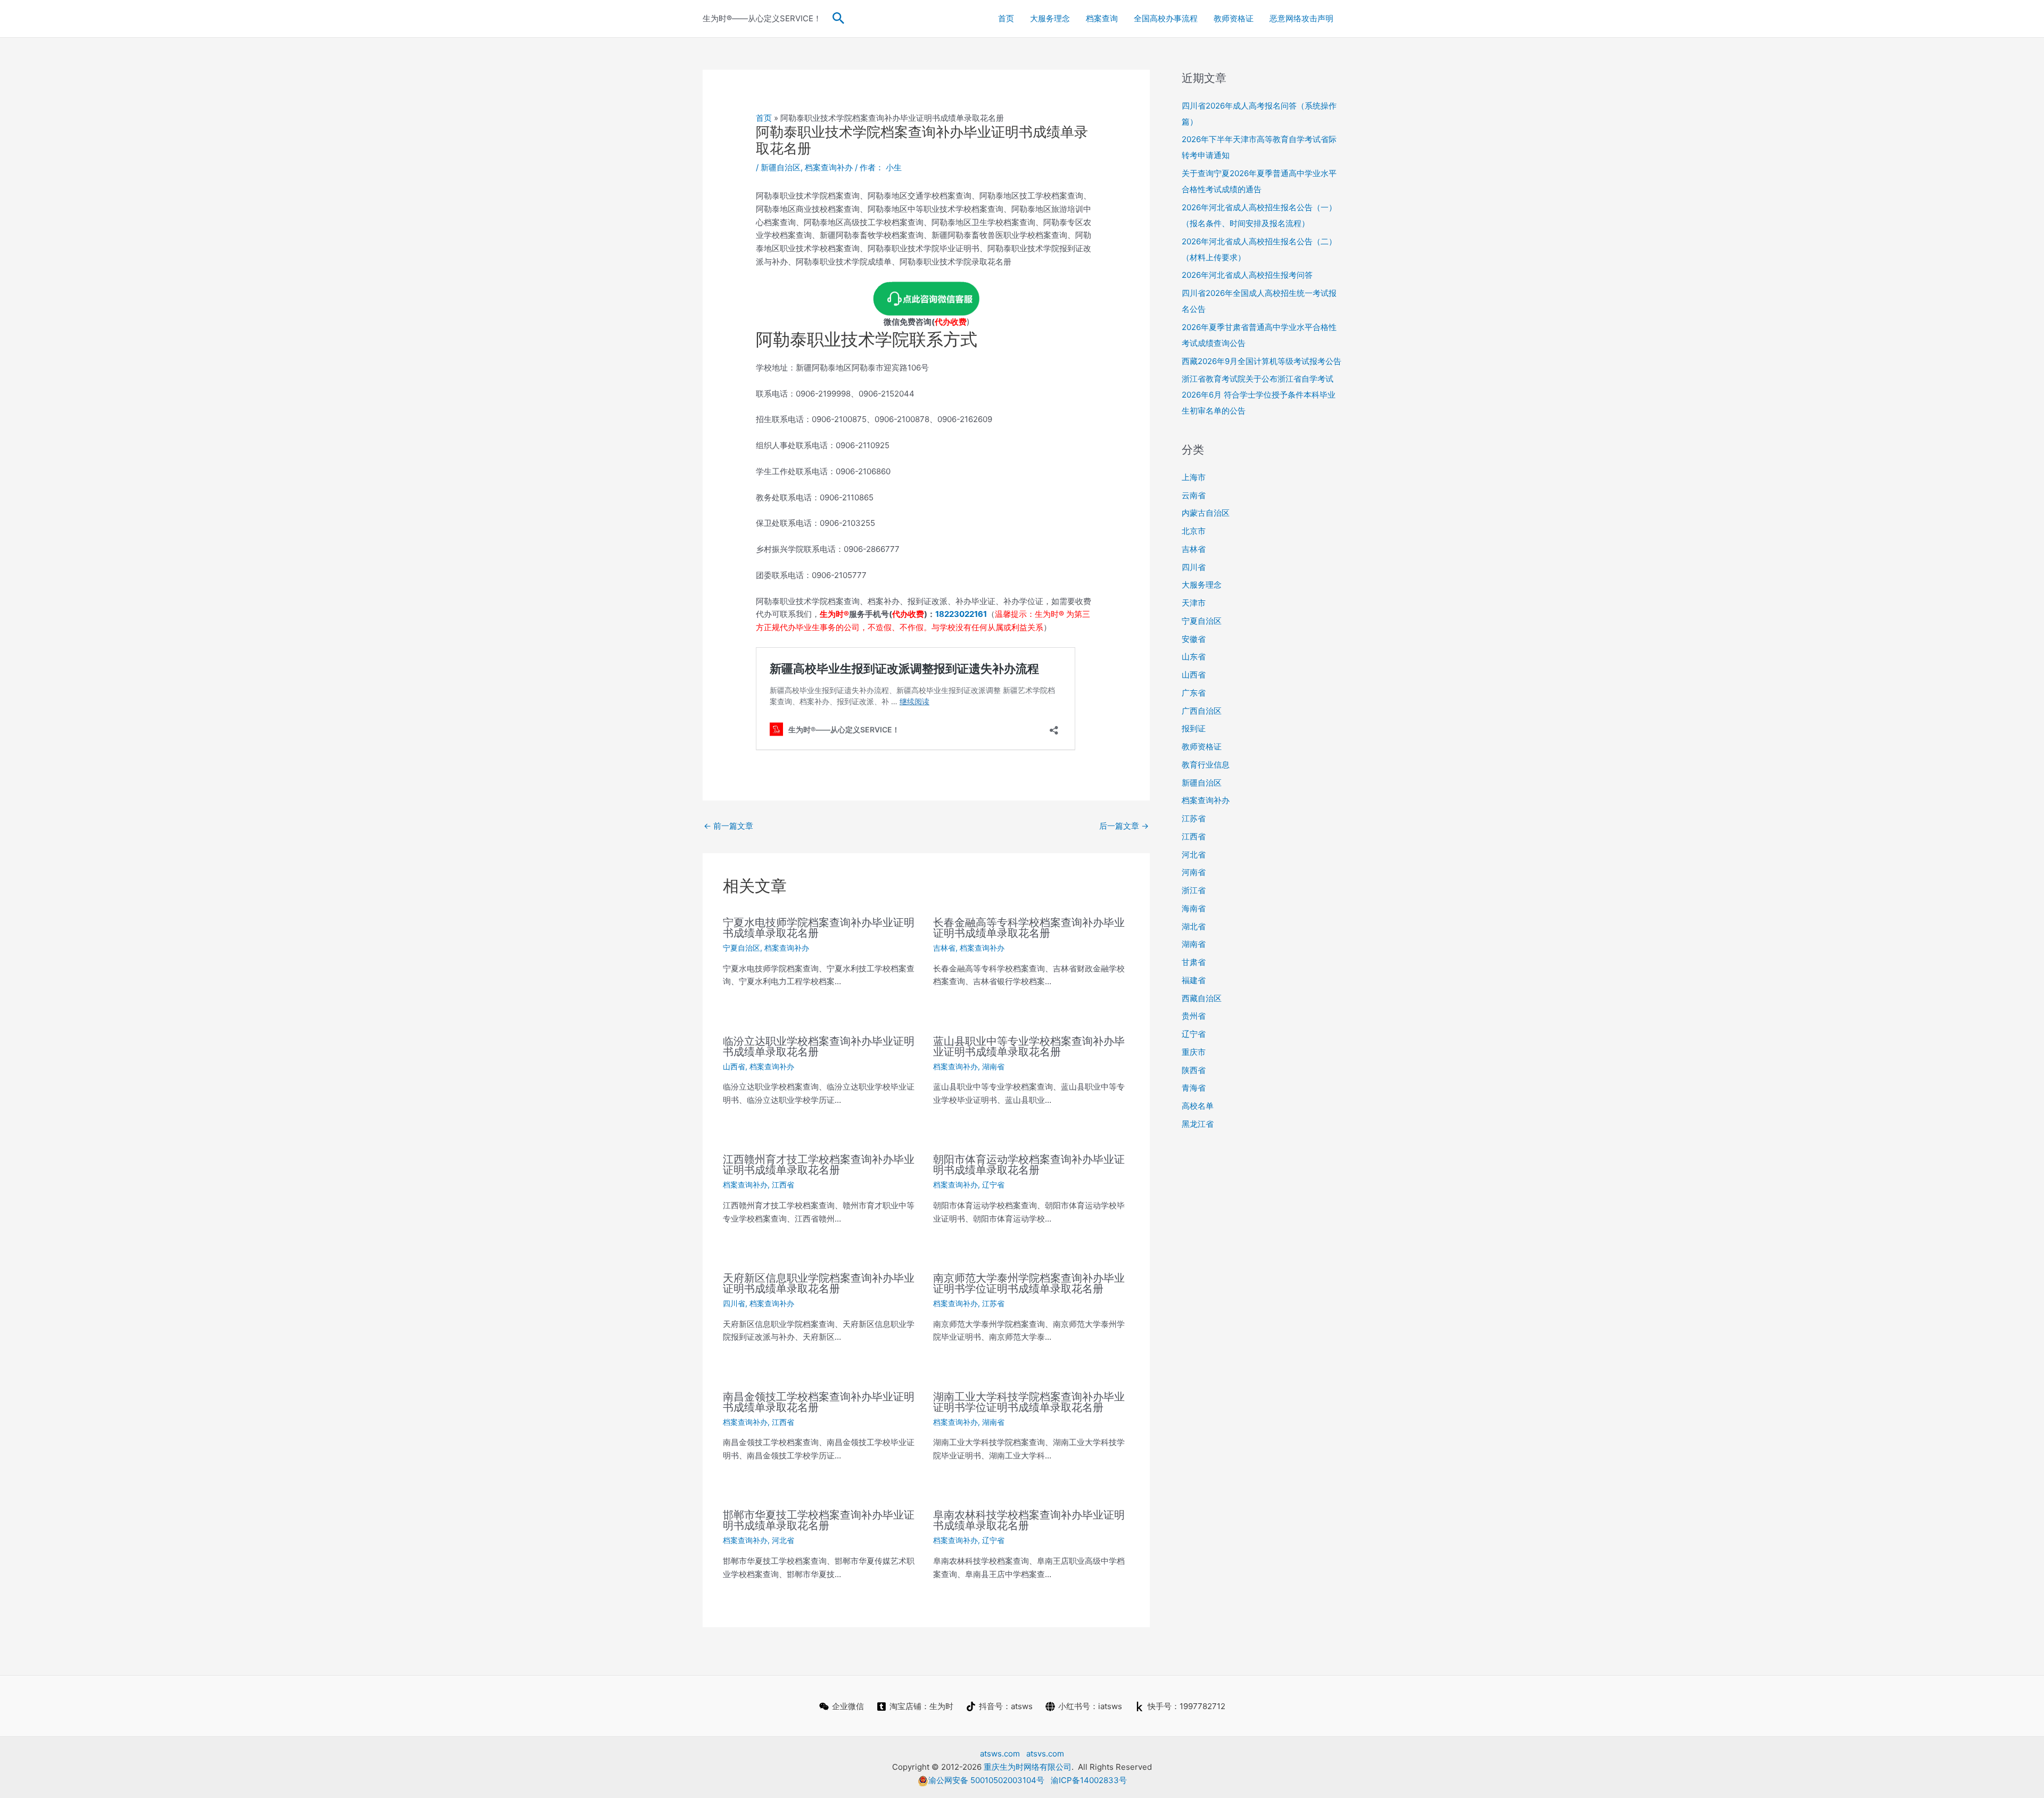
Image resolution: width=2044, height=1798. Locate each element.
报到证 (1194, 728)
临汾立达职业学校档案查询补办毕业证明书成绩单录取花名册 (819, 1046)
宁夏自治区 (741, 948)
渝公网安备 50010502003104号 (986, 1780)
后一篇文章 (1124, 826)
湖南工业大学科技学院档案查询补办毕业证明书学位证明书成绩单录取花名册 (1029, 1402)
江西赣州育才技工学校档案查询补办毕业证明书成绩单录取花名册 (819, 1165)
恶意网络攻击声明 (1301, 18)
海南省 (1194, 908)
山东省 (1194, 657)
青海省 (1194, 1088)
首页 (1006, 18)
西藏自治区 (1202, 998)
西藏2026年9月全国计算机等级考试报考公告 (1262, 361)
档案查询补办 (829, 167)
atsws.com (1000, 1754)
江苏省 (993, 1303)
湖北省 (1194, 926)
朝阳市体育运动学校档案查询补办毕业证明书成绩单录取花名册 (1029, 1165)
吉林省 (944, 948)
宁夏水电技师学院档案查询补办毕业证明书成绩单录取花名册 (819, 928)
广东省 (1194, 693)
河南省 (1194, 872)
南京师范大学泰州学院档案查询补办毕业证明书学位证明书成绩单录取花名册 (1029, 1283)
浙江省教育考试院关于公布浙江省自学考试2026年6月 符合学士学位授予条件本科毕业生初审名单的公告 (1259, 395)
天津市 (1194, 603)
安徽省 (1194, 639)
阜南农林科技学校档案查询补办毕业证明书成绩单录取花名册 (1029, 1520)
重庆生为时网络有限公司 (1028, 1767)
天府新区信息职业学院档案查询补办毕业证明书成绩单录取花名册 (819, 1283)
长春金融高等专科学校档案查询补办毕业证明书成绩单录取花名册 (1029, 928)
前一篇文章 (728, 826)
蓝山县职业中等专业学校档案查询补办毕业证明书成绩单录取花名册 (1029, 1046)
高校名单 (1198, 1106)
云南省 (1194, 495)
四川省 (734, 1303)
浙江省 (1194, 890)
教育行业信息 (1206, 765)
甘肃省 (1194, 962)
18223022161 (961, 614)
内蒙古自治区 (1206, 513)
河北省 (783, 1540)
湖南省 (993, 1066)
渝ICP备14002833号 (1089, 1780)
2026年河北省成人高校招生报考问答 (1247, 275)
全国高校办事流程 (1166, 18)
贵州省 (1194, 1016)
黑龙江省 (1198, 1124)
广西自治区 (1202, 711)
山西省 (734, 1066)
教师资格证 (1234, 18)
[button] (839, 19)
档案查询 (1102, 18)
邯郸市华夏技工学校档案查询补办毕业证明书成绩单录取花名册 (819, 1520)
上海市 (1194, 477)
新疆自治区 (781, 167)
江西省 (783, 1185)
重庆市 (1194, 1052)
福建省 (1194, 980)
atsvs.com (1045, 1754)
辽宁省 (993, 1185)
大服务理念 (1050, 18)
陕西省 (1194, 1070)
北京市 (1194, 531)
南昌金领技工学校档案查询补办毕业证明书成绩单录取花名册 (819, 1402)
